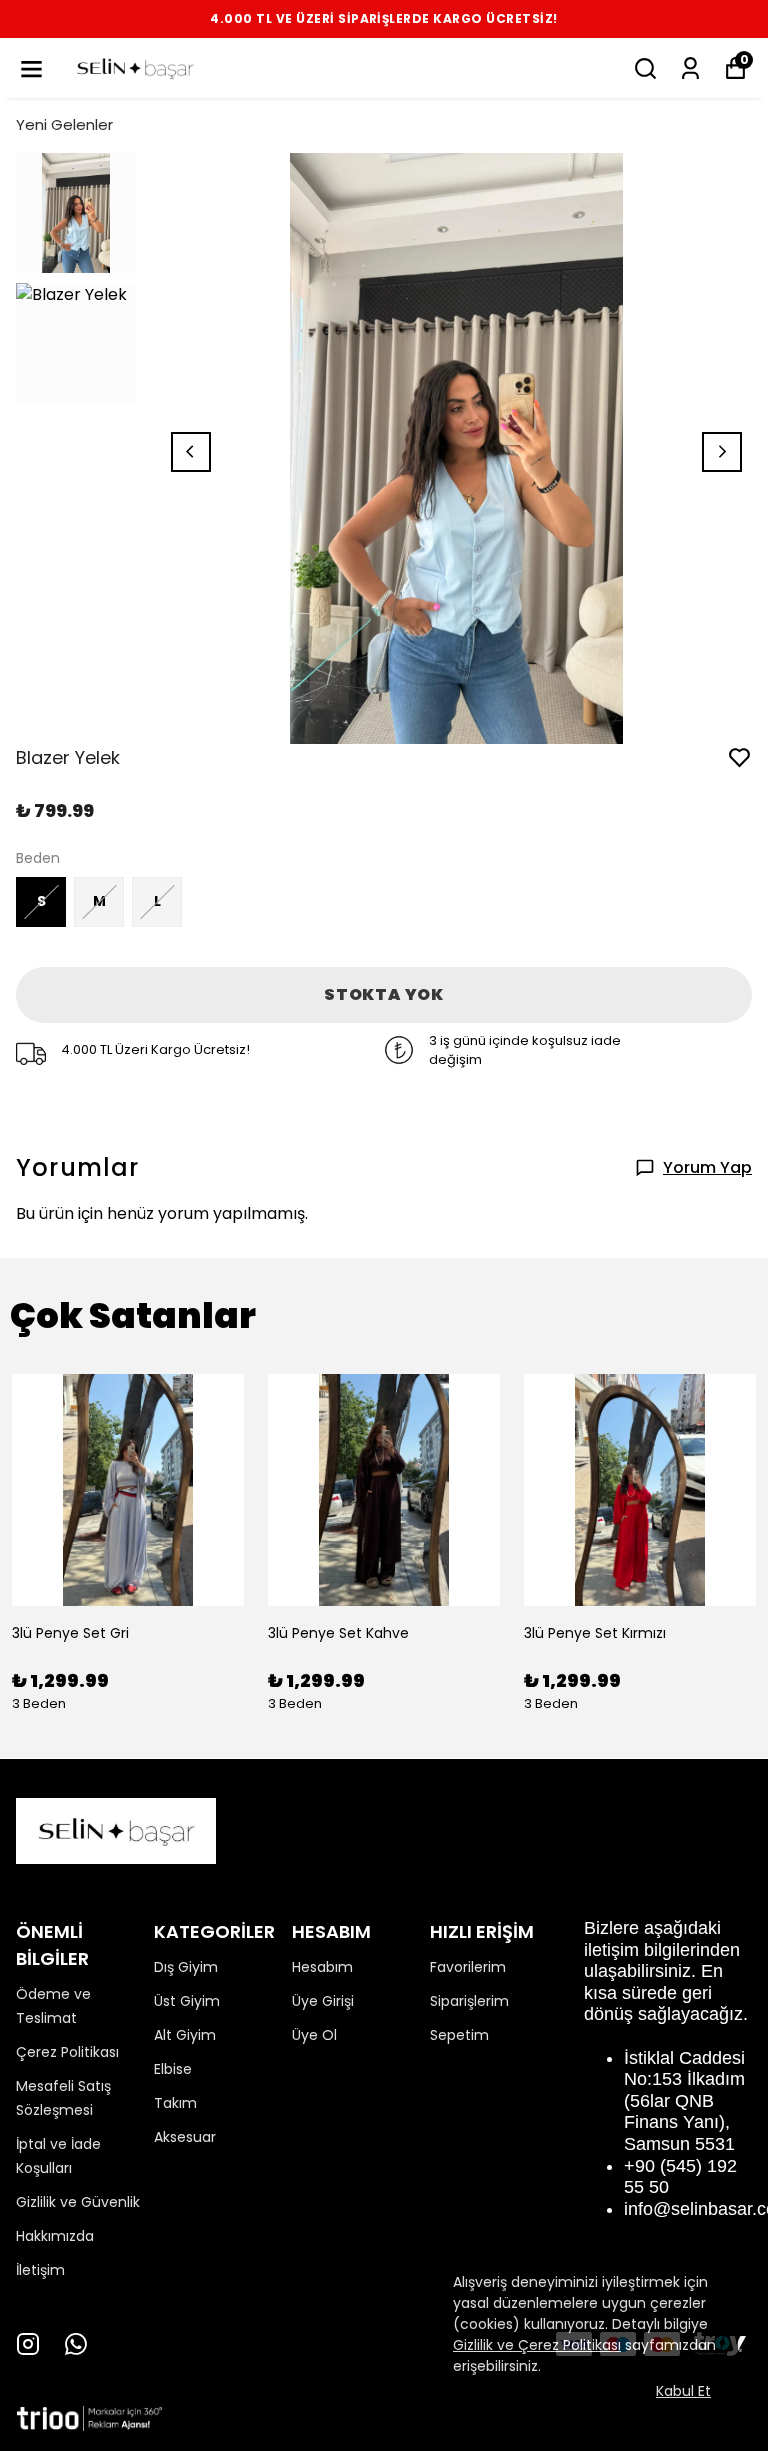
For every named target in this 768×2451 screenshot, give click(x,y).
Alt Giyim (185, 2035)
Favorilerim (468, 1967)
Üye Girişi (323, 2001)
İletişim (40, 2270)
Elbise (173, 2069)
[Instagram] (28, 2344)
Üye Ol (314, 2035)
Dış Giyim (186, 1967)
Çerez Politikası (67, 2052)
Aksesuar (185, 2137)
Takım (175, 2103)
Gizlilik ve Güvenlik (78, 2202)
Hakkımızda (55, 2236)
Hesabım (322, 1967)
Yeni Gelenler (64, 124)
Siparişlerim (469, 2001)
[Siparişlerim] (690, 68)
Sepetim (459, 2035)
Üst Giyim (187, 2001)
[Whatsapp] (76, 2344)
